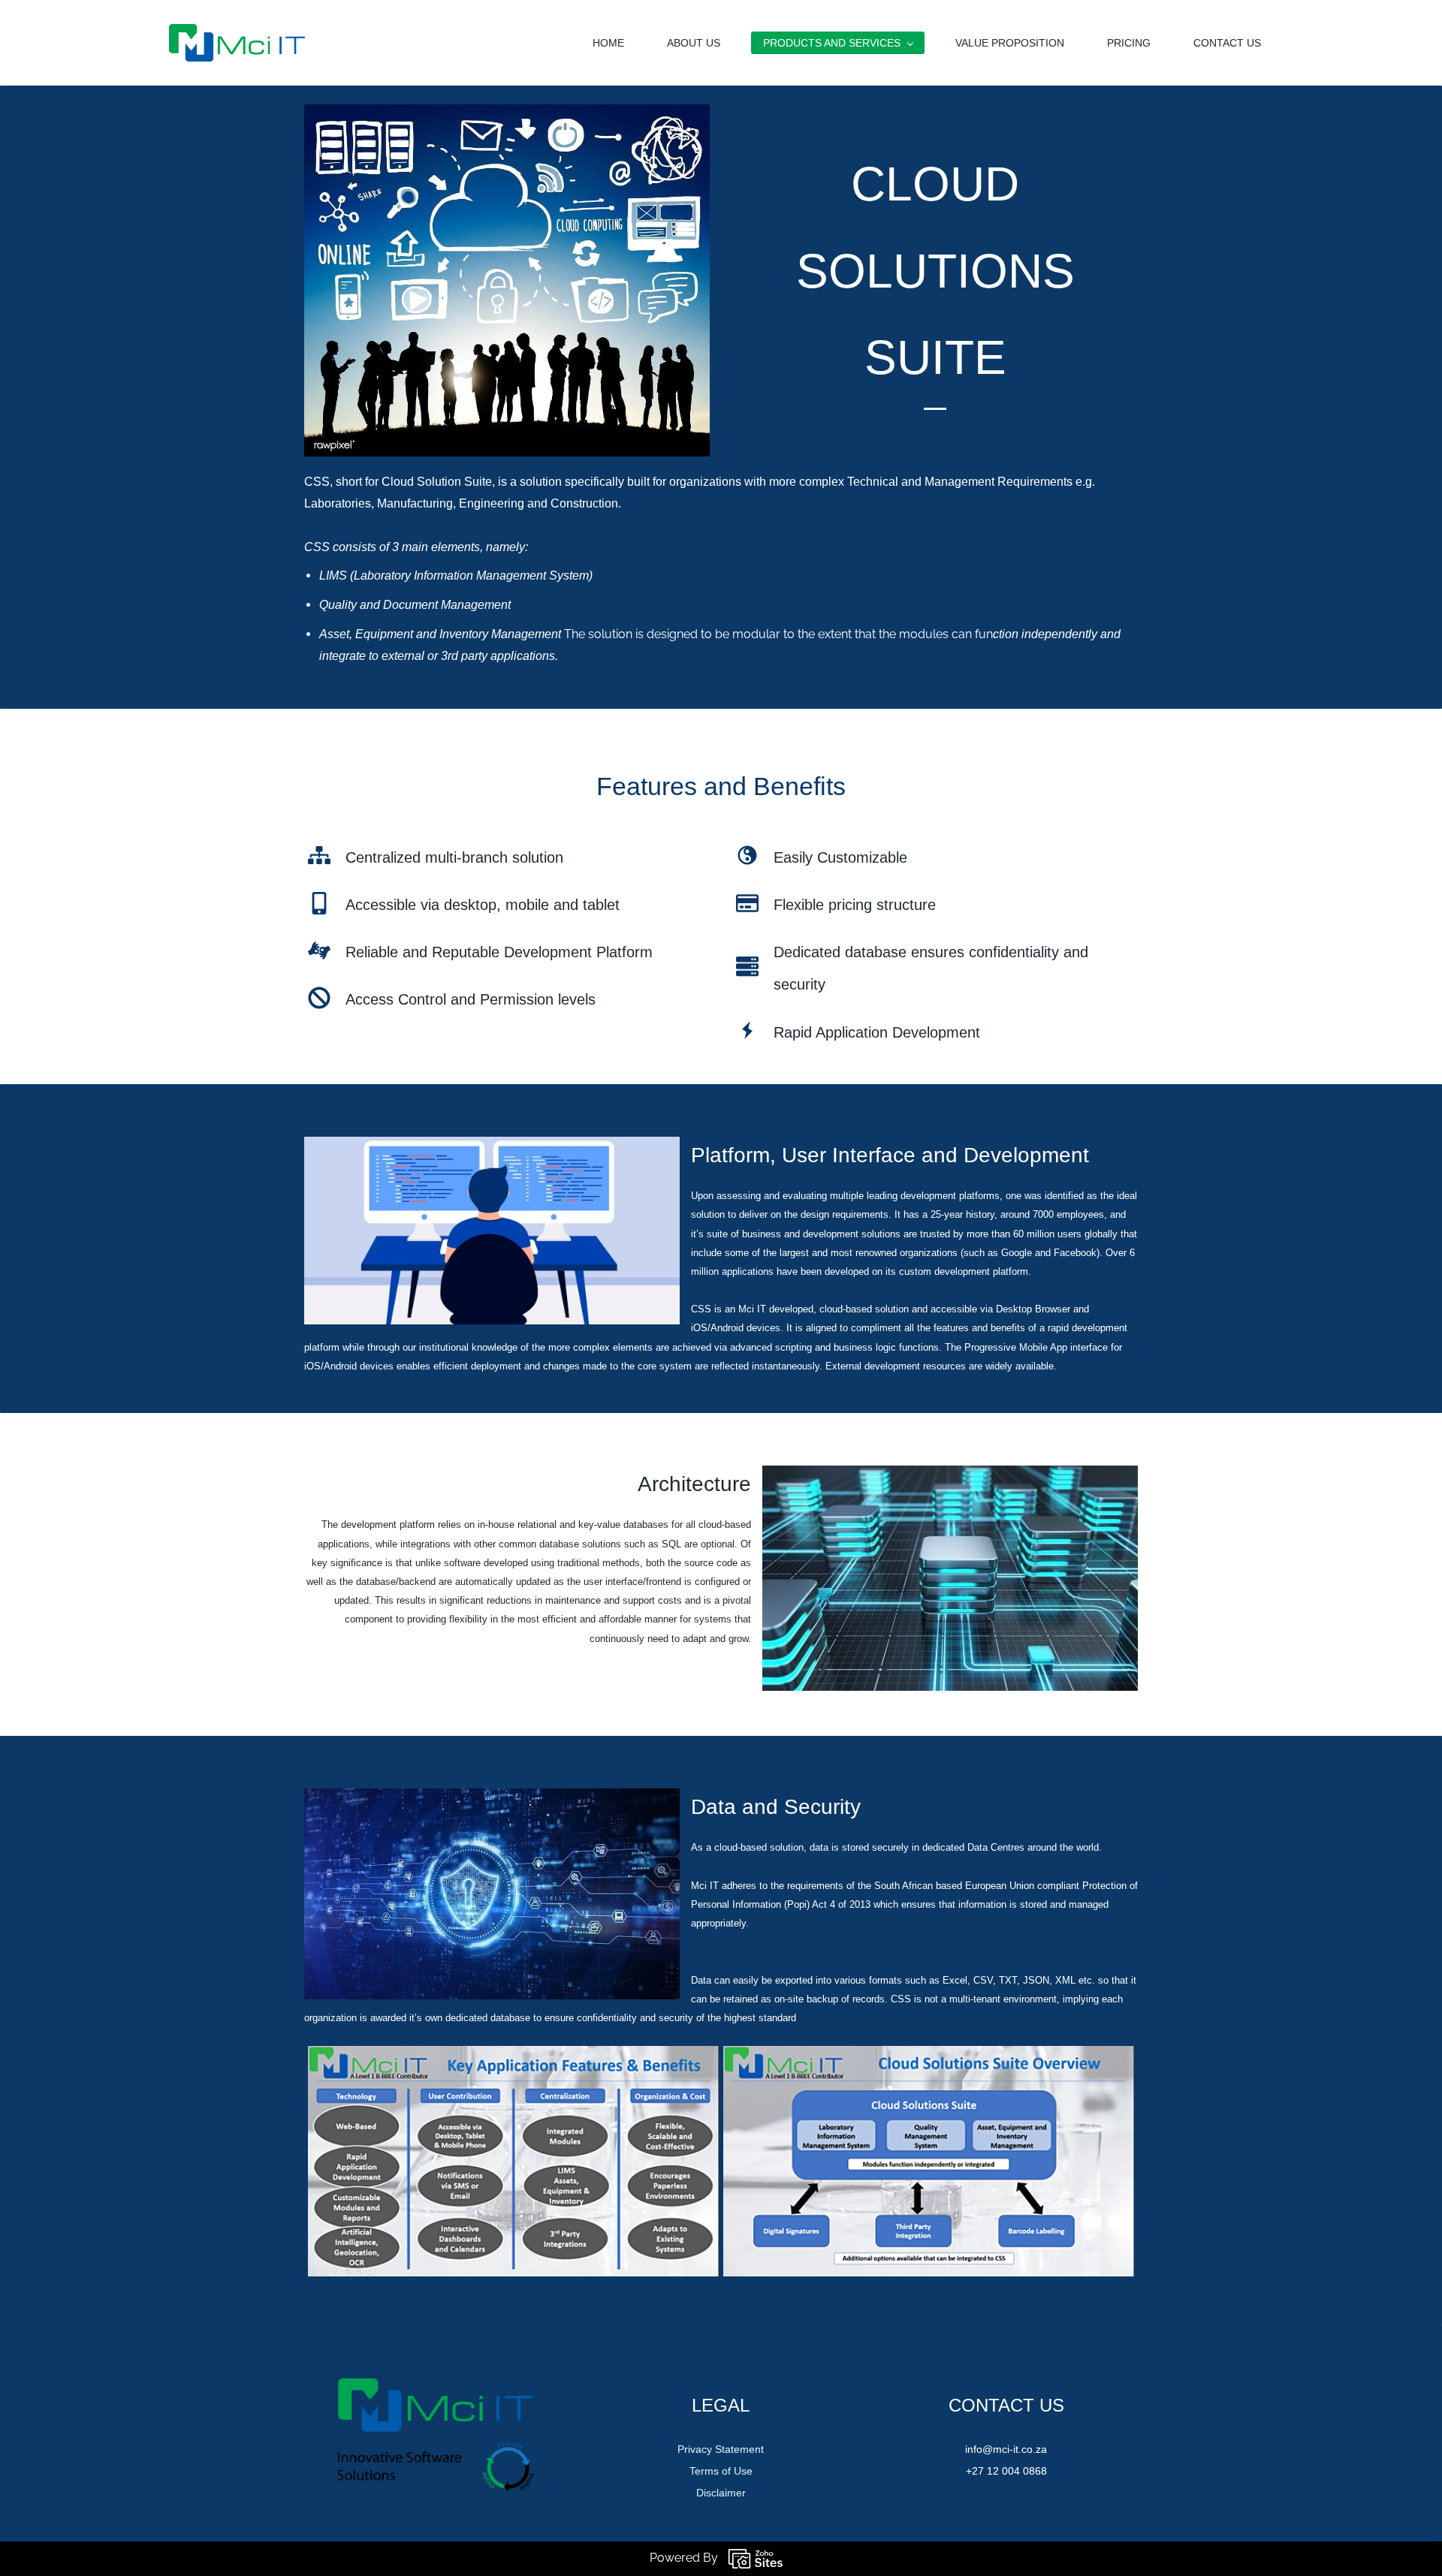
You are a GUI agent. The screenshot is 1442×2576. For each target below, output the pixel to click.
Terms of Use (721, 2471)
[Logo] (237, 43)
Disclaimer (721, 2493)
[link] (492, 1147)
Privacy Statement (721, 2449)
